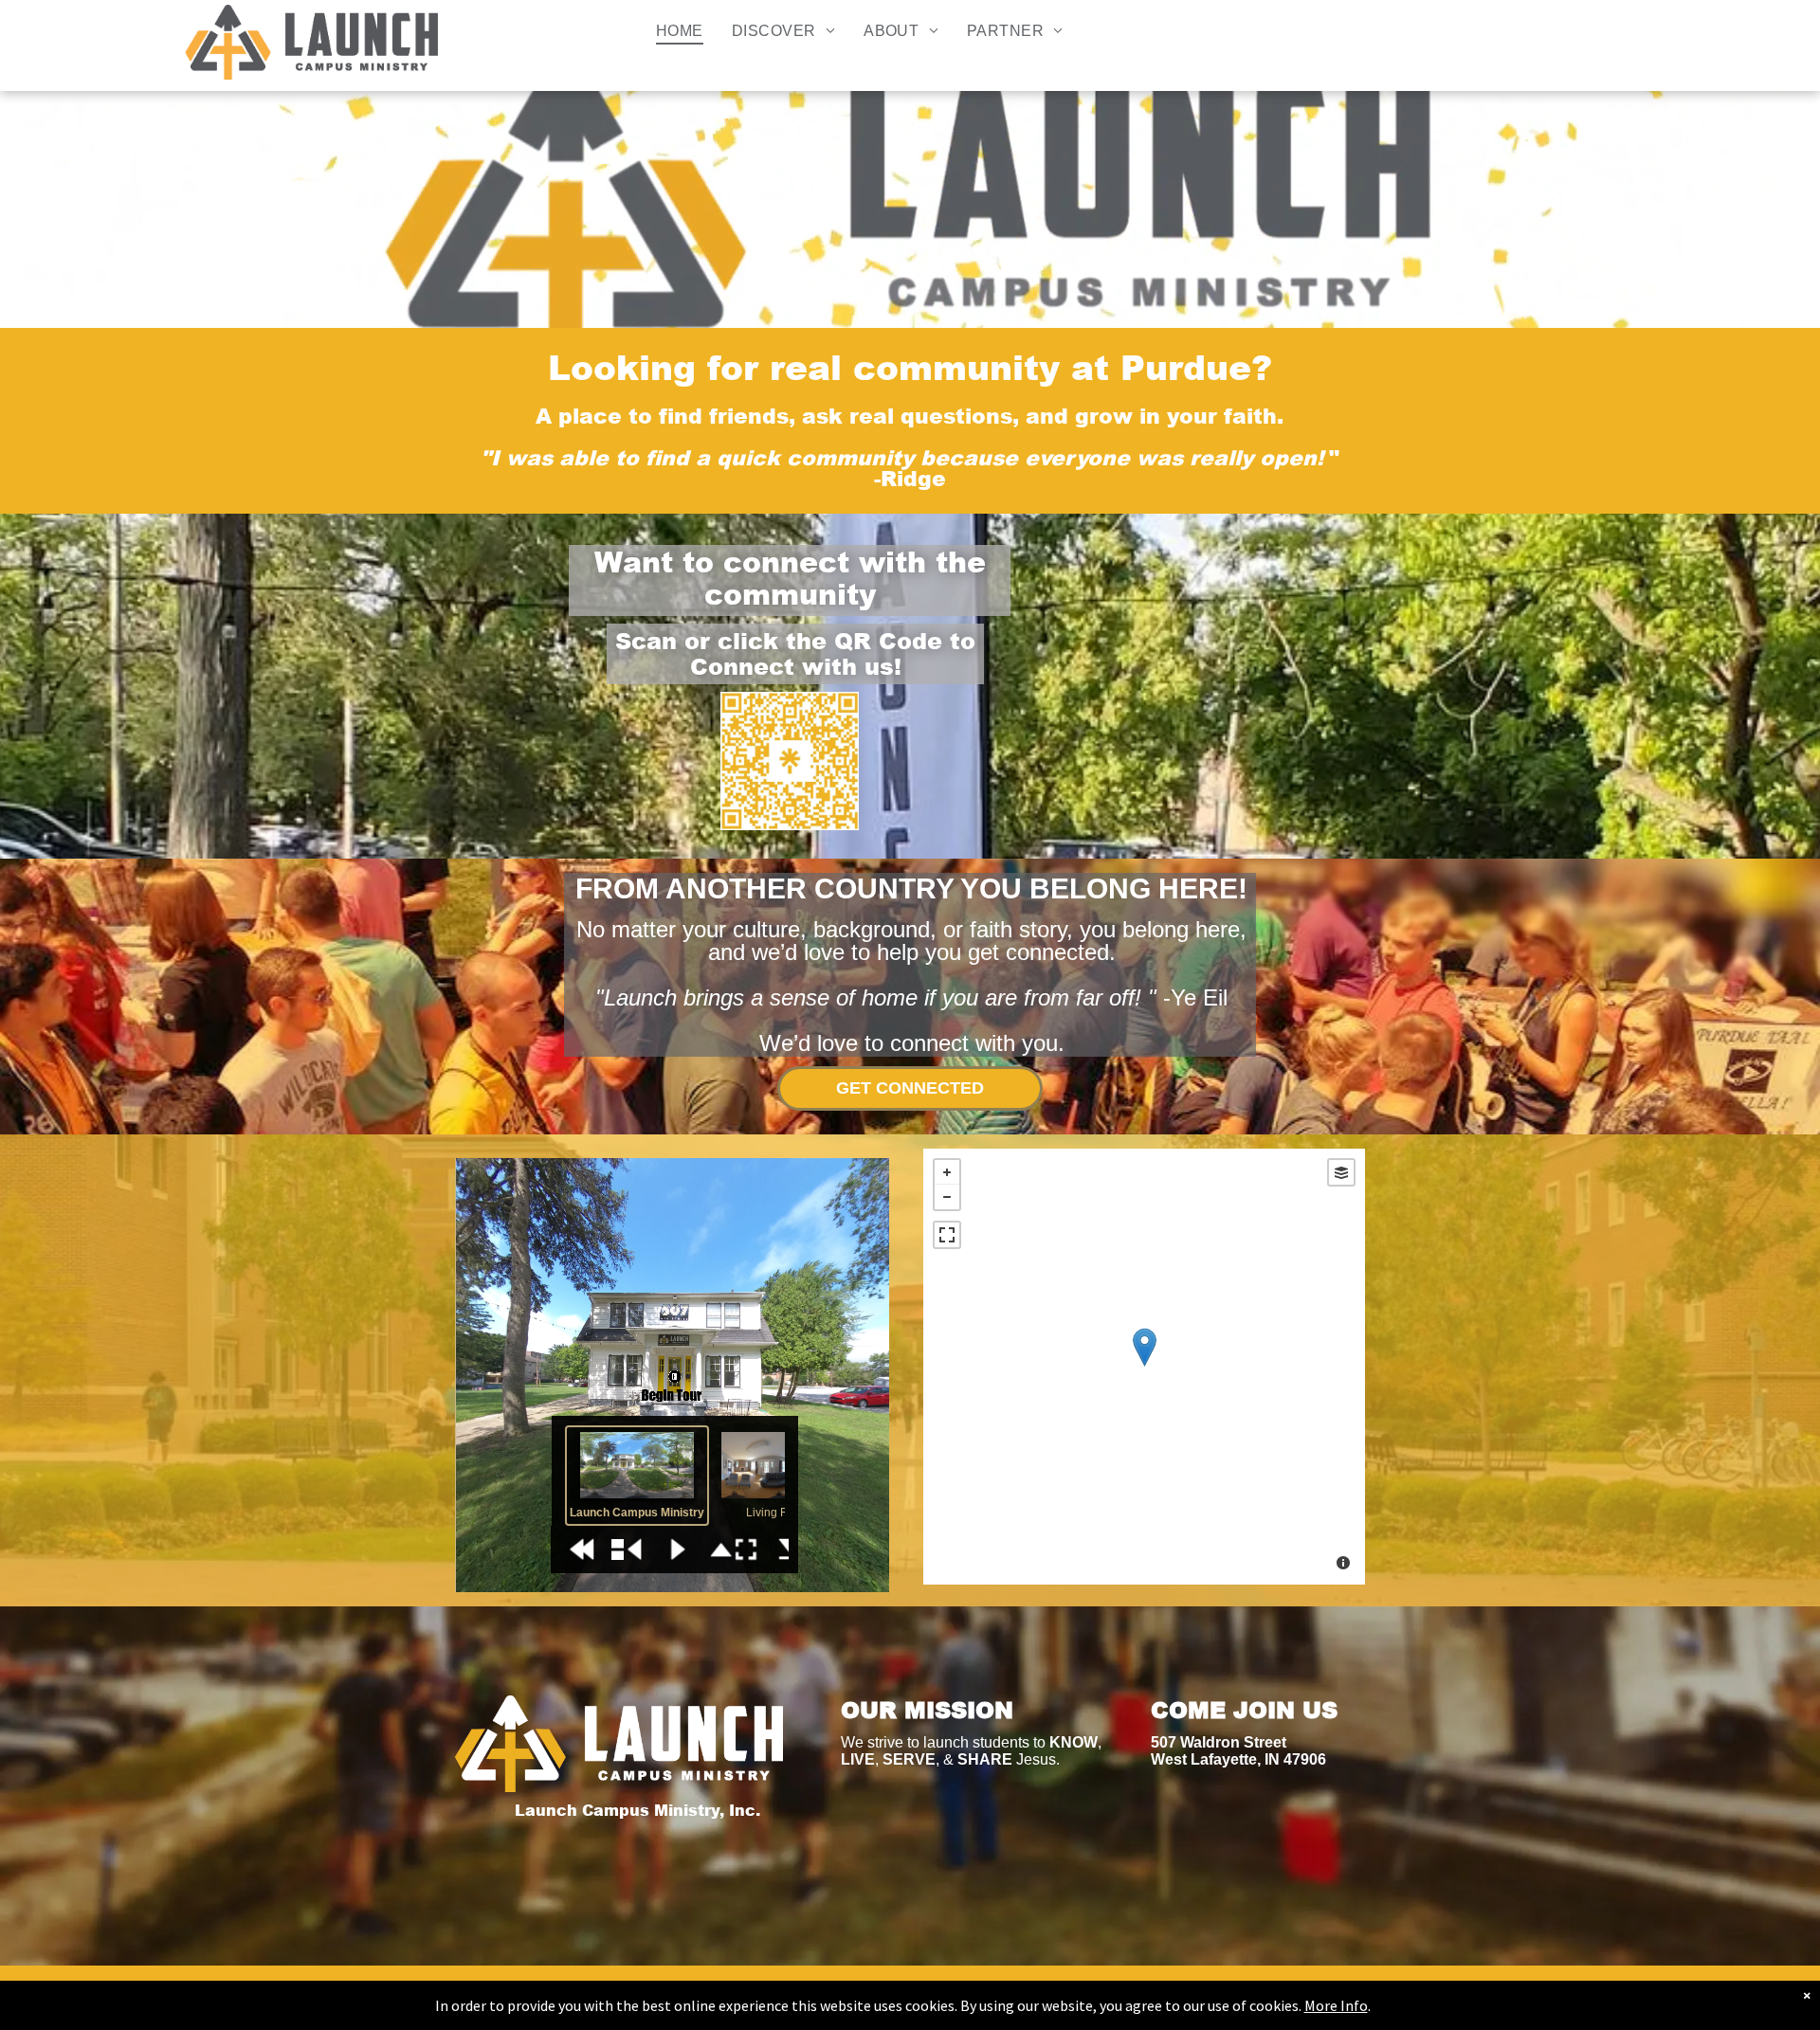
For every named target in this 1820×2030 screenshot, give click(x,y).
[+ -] (1144, 1367)
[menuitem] (680, 31)
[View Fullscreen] (947, 1235)
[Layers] (1341, 1172)
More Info (1336, 2005)
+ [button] (947, 1172)
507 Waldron (1197, 1742)
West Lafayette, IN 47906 (1238, 1759)
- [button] (947, 1197)
